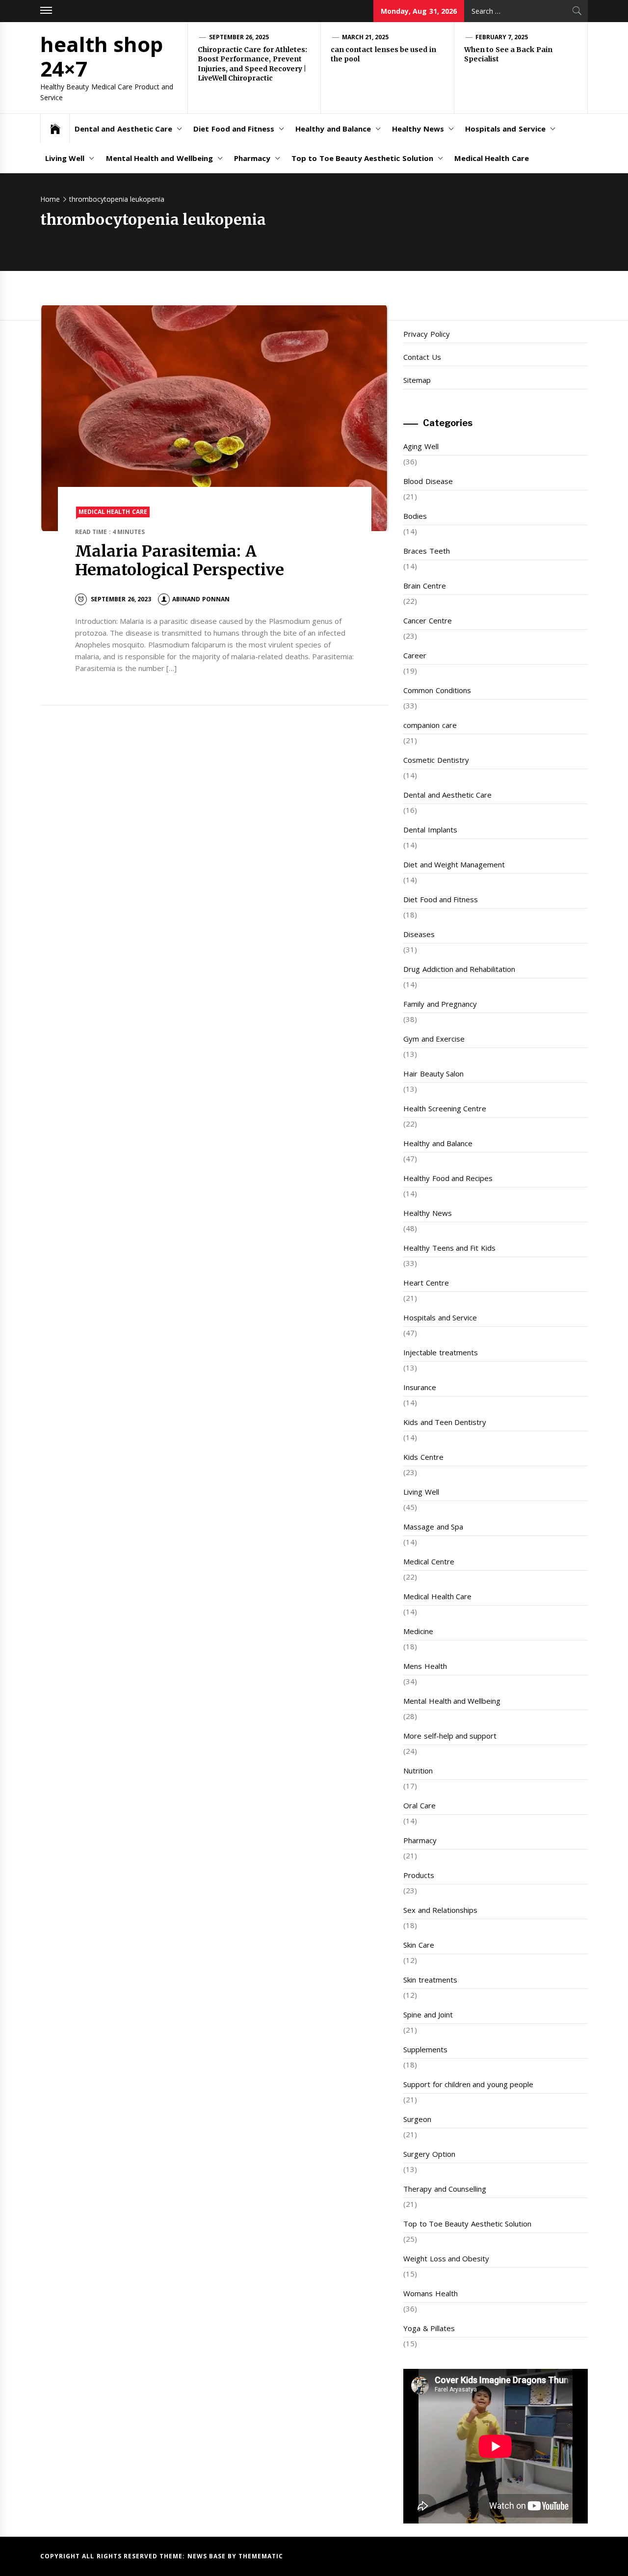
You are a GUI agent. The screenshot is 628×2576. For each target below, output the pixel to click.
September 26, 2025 (239, 37)
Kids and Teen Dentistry (445, 1422)
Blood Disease (428, 481)
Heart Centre (426, 1283)
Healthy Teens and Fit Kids (449, 1248)
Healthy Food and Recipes (448, 1178)
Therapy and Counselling (445, 2189)
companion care (430, 725)
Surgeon (417, 2119)
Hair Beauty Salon (433, 1073)
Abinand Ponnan (201, 599)
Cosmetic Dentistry (436, 760)
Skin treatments (430, 1980)
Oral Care (419, 1805)
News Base (208, 2556)
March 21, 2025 (366, 37)
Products (419, 1875)
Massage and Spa (433, 1527)
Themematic (261, 2556)
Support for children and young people (468, 2084)
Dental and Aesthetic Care (123, 129)
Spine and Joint (428, 2014)
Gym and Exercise (434, 1039)
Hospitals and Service (505, 129)
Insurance (420, 1387)
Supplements (425, 2049)
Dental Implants (430, 830)
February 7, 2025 (502, 37)
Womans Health (430, 2293)
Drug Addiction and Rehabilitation (459, 969)
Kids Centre (423, 1457)
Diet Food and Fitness (234, 129)
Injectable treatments (440, 1352)
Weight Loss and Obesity (446, 2258)
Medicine (418, 1631)
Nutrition (418, 1771)
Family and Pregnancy (440, 1004)
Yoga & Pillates (429, 2328)
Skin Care (419, 1945)
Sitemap (417, 380)
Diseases (419, 934)
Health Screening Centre (445, 1108)
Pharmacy (252, 158)
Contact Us (422, 357)
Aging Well (421, 446)
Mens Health (425, 1666)
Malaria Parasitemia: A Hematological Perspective (180, 561)
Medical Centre (429, 1561)
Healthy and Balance (333, 129)
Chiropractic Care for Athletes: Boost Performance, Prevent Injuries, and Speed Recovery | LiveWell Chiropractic (252, 64)
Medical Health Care (492, 158)
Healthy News (418, 129)
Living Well (65, 158)
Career (415, 655)
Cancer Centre (427, 620)
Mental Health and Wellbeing (159, 158)
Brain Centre (424, 586)
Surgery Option (429, 2154)
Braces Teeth (426, 551)
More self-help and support (450, 1736)
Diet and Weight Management (454, 864)
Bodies (415, 516)
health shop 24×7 (102, 56)
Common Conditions (437, 690)
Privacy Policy (426, 334)
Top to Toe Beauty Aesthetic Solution (362, 158)
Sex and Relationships (440, 1910)
